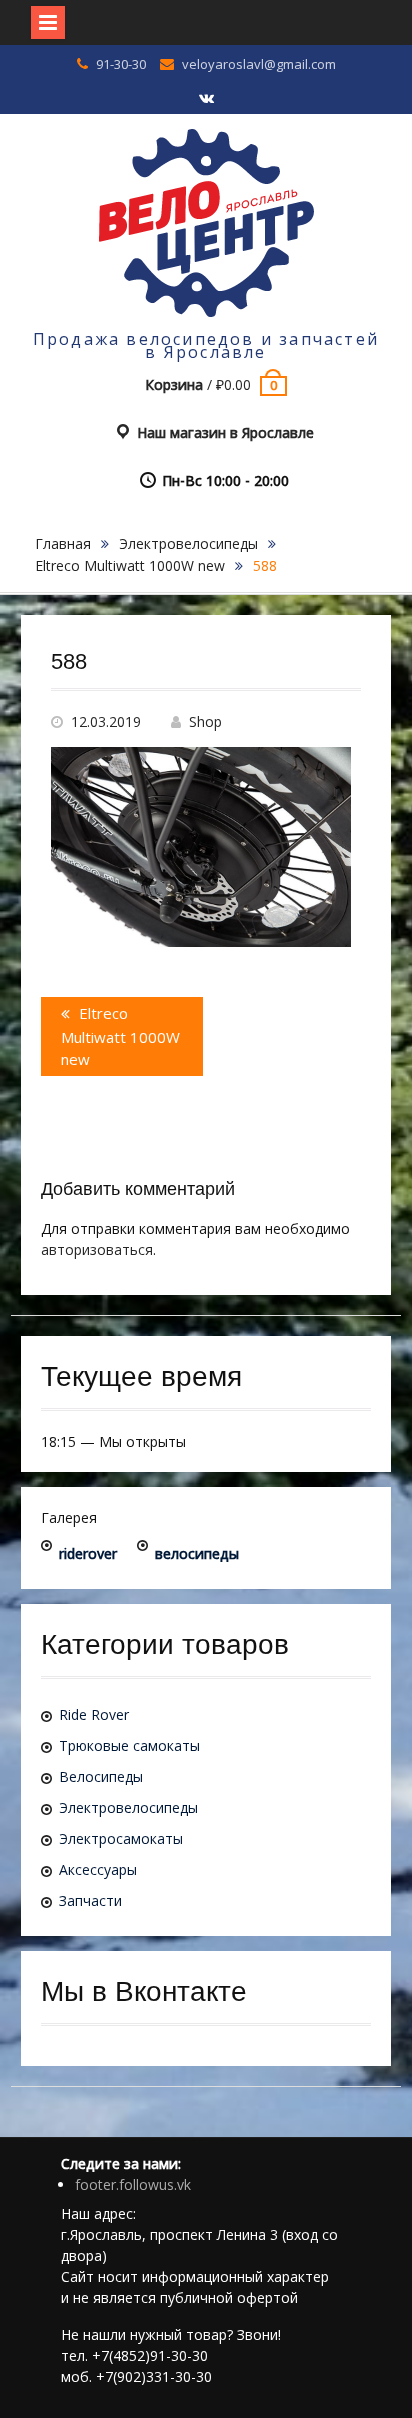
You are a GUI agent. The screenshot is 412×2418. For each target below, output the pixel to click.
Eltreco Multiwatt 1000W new (130, 565)
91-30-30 (121, 64)
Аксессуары (98, 1869)
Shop (205, 721)
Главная (63, 543)
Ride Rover (94, 1714)
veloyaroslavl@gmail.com (259, 64)
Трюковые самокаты (129, 1745)
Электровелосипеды (188, 543)
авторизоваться (97, 1249)
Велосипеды (101, 1776)
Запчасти (90, 1900)
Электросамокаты (121, 1838)
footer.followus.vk (133, 2184)
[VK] (206, 99)
